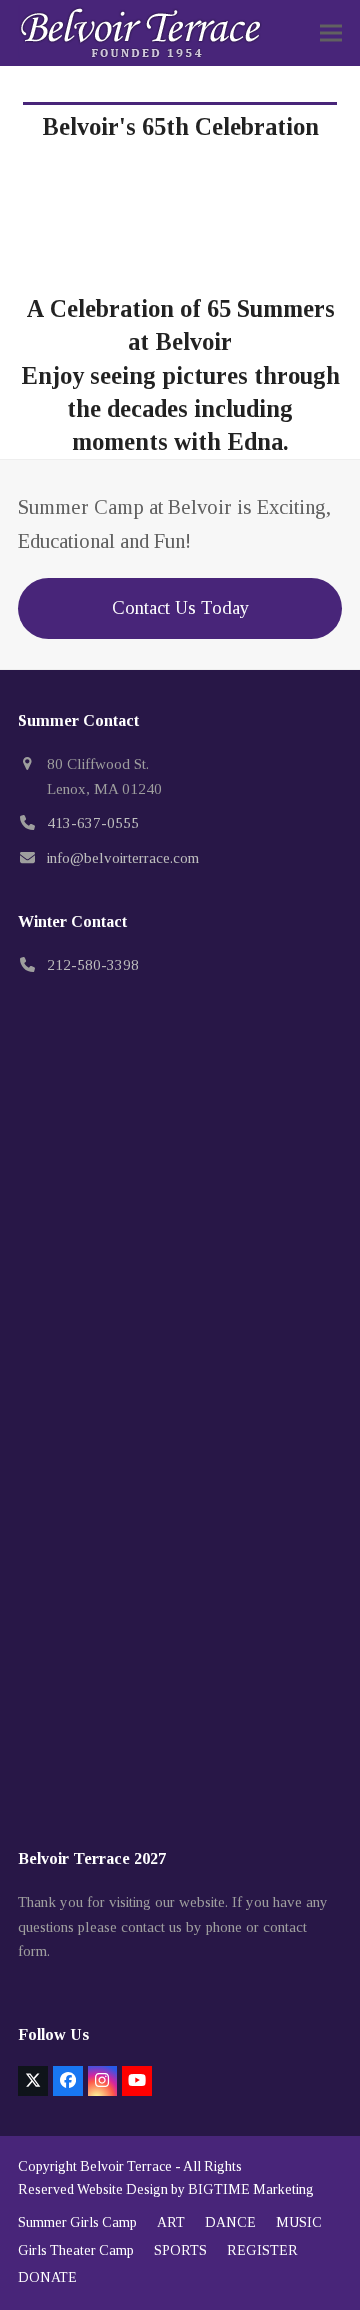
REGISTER (262, 2250)
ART (171, 2222)
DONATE (47, 2277)
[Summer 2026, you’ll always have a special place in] (180, 1311)
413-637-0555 (93, 823)
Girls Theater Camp (76, 2250)
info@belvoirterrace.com (123, 858)
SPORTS (180, 2250)
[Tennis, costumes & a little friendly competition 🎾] (180, 1503)
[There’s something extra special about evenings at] (180, 1120)
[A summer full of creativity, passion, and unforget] (180, 1694)
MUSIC (299, 2222)
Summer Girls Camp (77, 2222)
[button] (331, 33)
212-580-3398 (93, 965)
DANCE (230, 2222)
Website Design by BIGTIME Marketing (195, 2189)
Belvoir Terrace (126, 2166)
